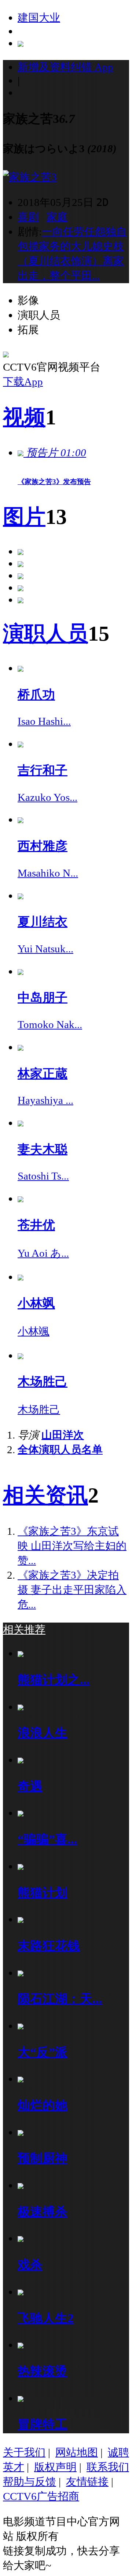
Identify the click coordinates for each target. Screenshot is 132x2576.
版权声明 (55, 2467)
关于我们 (24, 2452)
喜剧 (28, 217)
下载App (23, 382)
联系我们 (108, 2467)
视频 (24, 417)
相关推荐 (24, 1630)
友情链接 (87, 2482)
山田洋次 (63, 1435)
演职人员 (45, 633)
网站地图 (77, 2452)
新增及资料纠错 (65, 67)
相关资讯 (45, 1495)
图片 (24, 517)
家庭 (57, 217)
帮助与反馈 (30, 2482)
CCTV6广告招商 (41, 2496)
